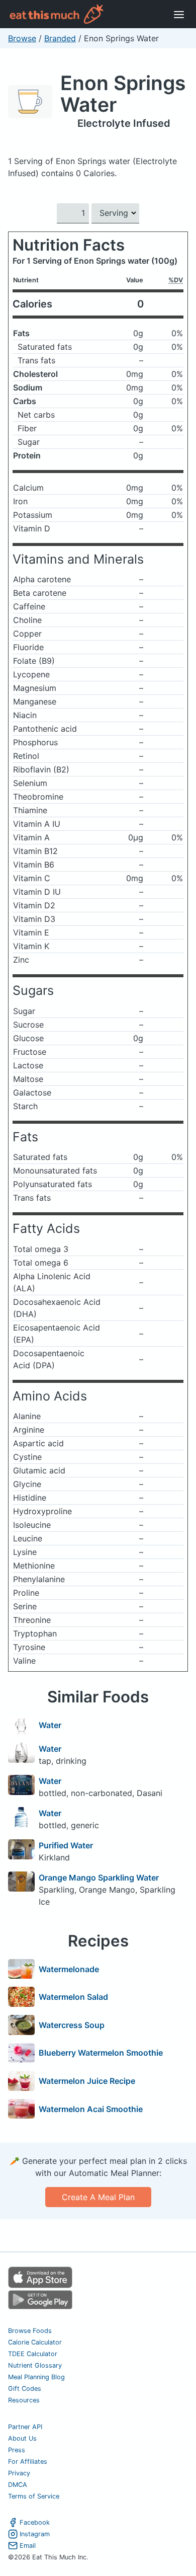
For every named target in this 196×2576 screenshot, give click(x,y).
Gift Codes (25, 2389)
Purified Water (66, 1845)
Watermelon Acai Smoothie (91, 2109)
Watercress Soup (72, 2025)
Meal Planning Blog (36, 2377)
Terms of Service (34, 2496)
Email (28, 2546)
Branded (60, 38)
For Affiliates (28, 2462)
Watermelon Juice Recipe (87, 2081)
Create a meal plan (98, 2197)
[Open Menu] (179, 14)
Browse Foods (30, 2331)
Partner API (25, 2427)
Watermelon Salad (73, 1997)
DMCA (18, 2485)
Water (50, 1725)
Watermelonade (69, 1969)
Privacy (19, 2473)
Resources (24, 2400)
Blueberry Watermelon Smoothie (101, 2053)
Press (17, 2450)
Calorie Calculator (35, 2342)
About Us (22, 2438)
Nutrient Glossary (35, 2365)
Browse (22, 38)
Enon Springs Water (123, 94)
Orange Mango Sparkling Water (99, 1878)
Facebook (35, 2522)
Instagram (35, 2534)
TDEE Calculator (33, 2354)
